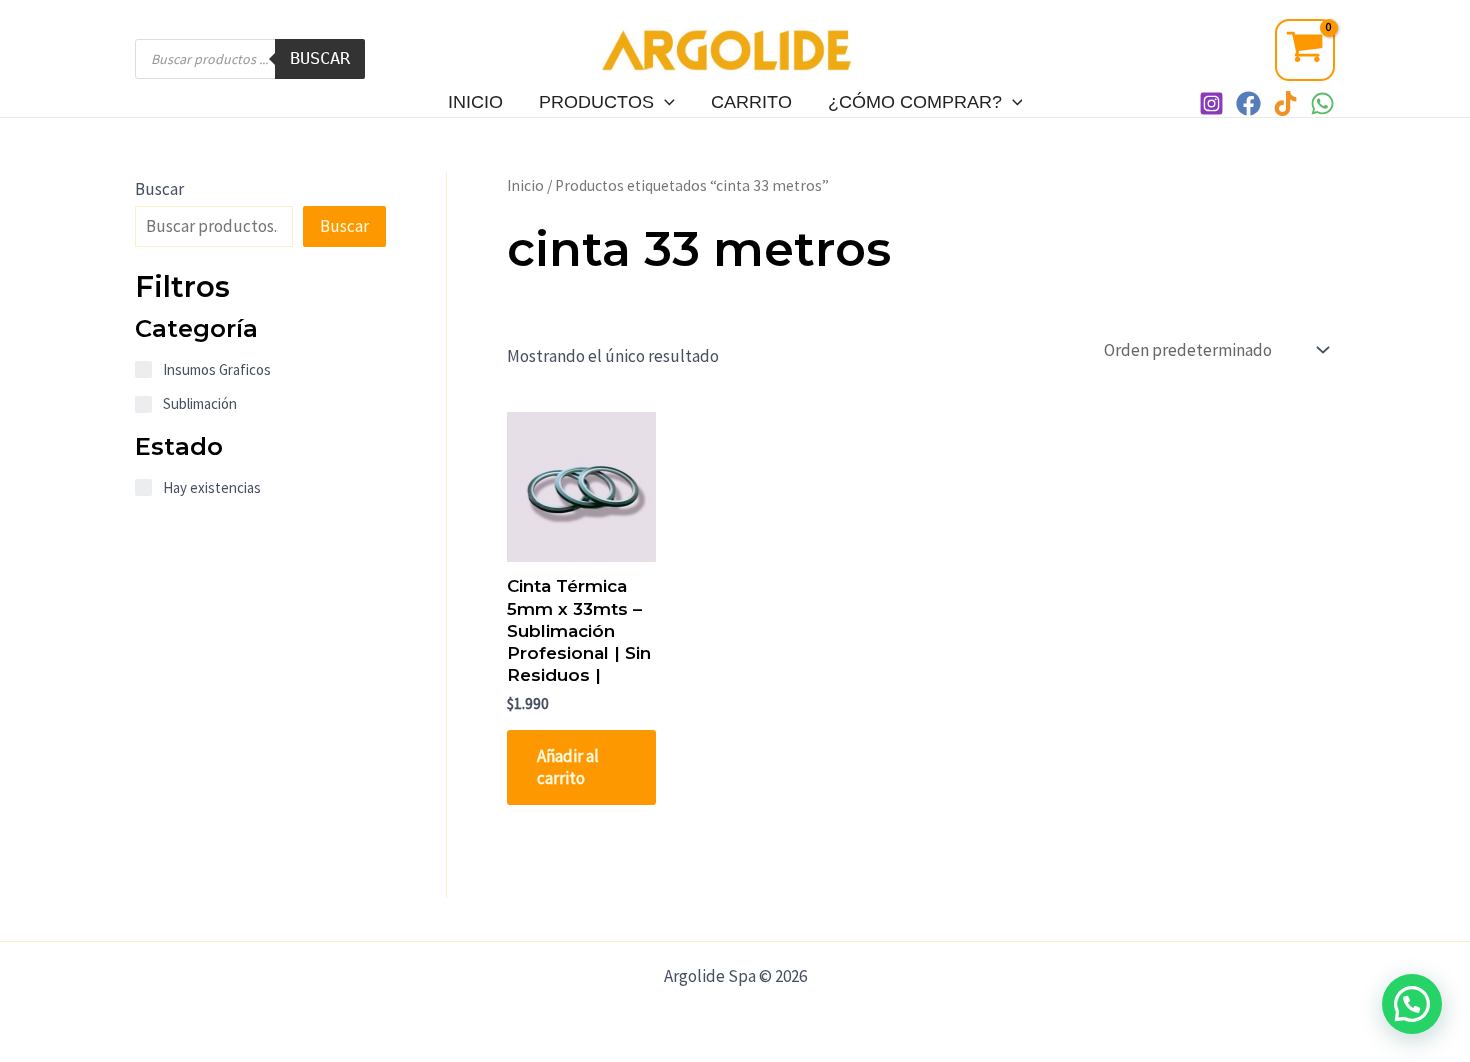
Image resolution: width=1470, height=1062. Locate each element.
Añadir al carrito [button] (568, 767)
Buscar (320, 58)
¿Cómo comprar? (915, 102)
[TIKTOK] (1285, 103)
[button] (1412, 1004)
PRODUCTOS (596, 102)
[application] (664, 102)
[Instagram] (1211, 103)
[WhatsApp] (1322, 103)
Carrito (751, 102)
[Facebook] (1248, 103)
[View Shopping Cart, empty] (1305, 50)
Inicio (475, 102)
